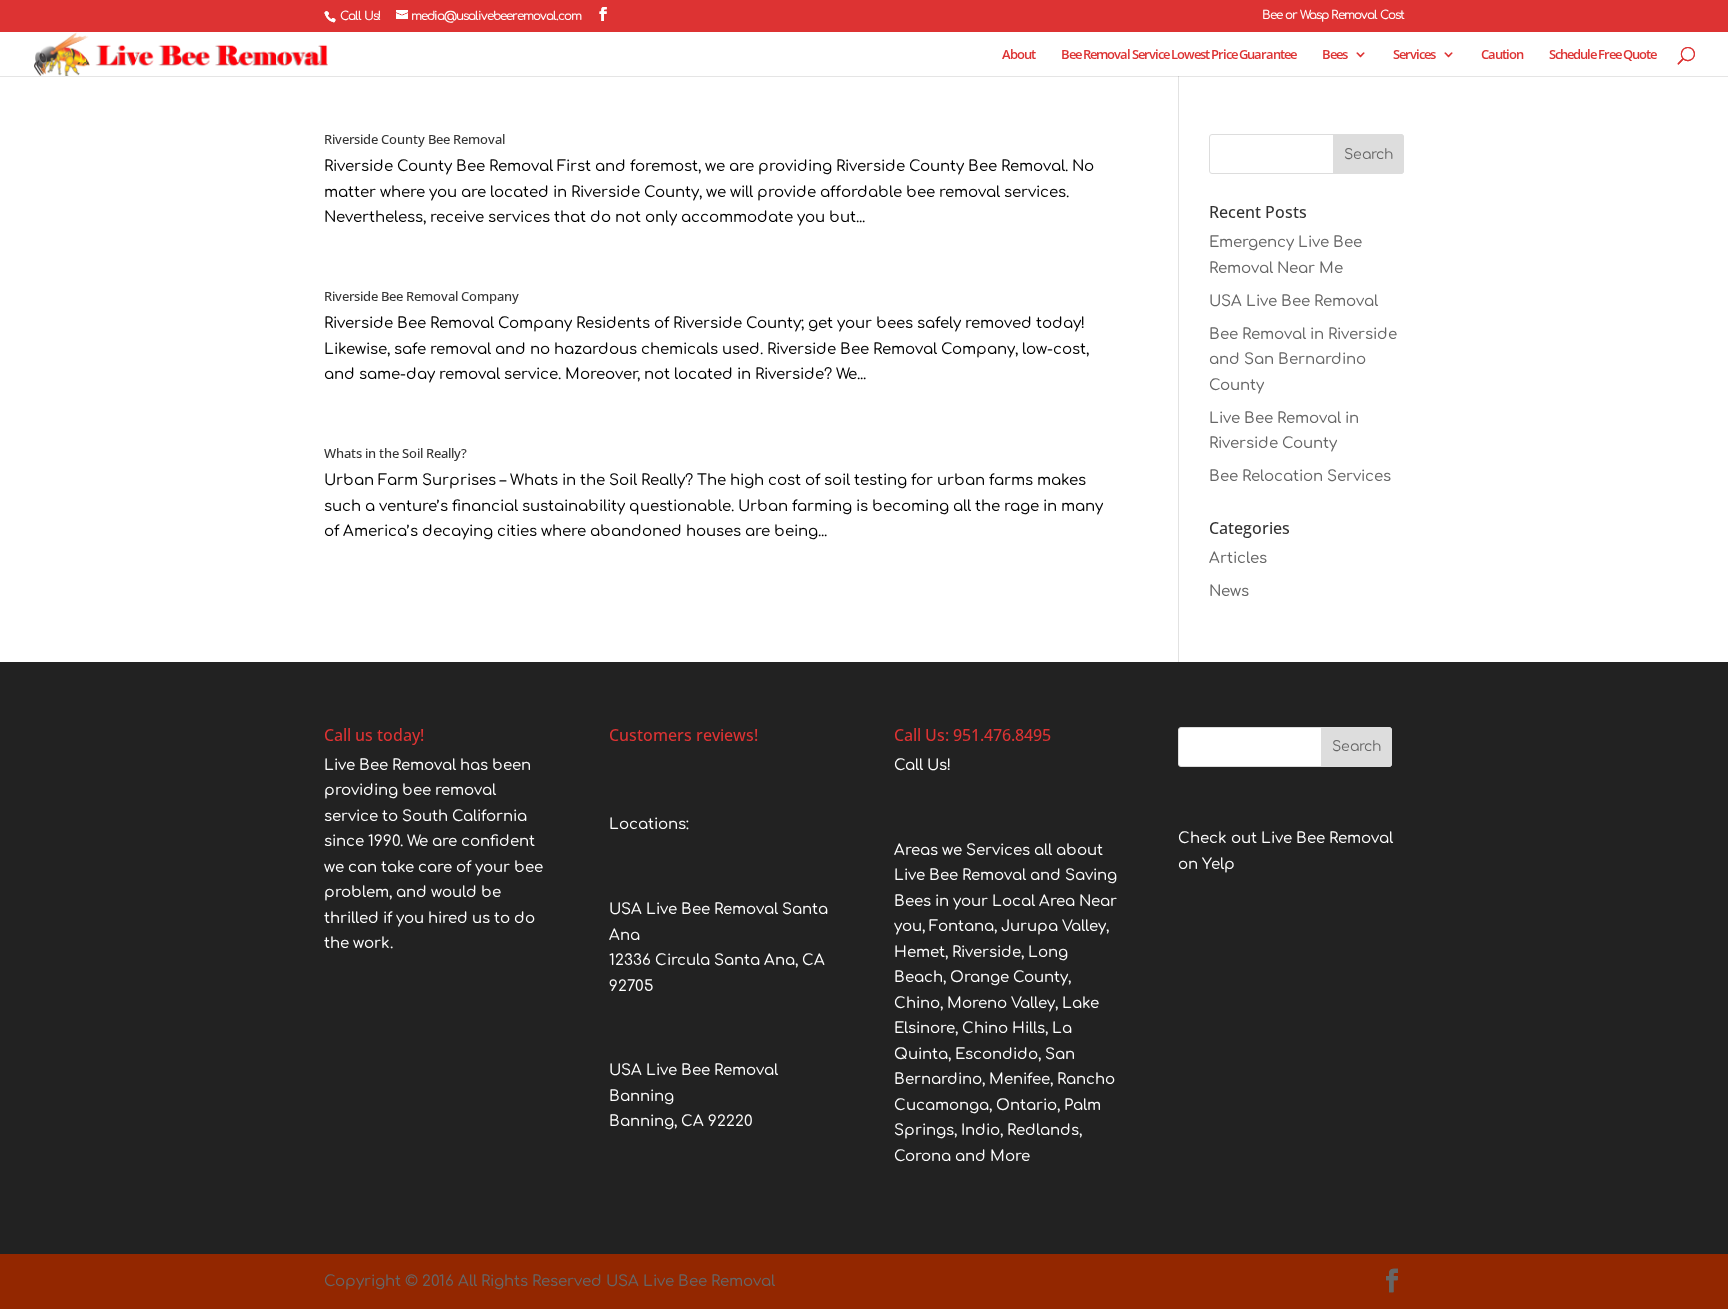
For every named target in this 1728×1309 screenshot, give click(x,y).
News (1229, 591)
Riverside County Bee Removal (414, 139)
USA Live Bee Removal (1293, 301)
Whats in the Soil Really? (395, 453)
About (1018, 55)
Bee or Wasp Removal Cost (1333, 15)
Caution (1502, 55)
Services (1414, 55)
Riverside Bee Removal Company (421, 296)
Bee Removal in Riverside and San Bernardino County (1303, 360)
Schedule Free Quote (1602, 55)
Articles (1238, 558)
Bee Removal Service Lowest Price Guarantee (1178, 55)
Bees (1334, 55)
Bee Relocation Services (1300, 476)
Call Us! (360, 16)
